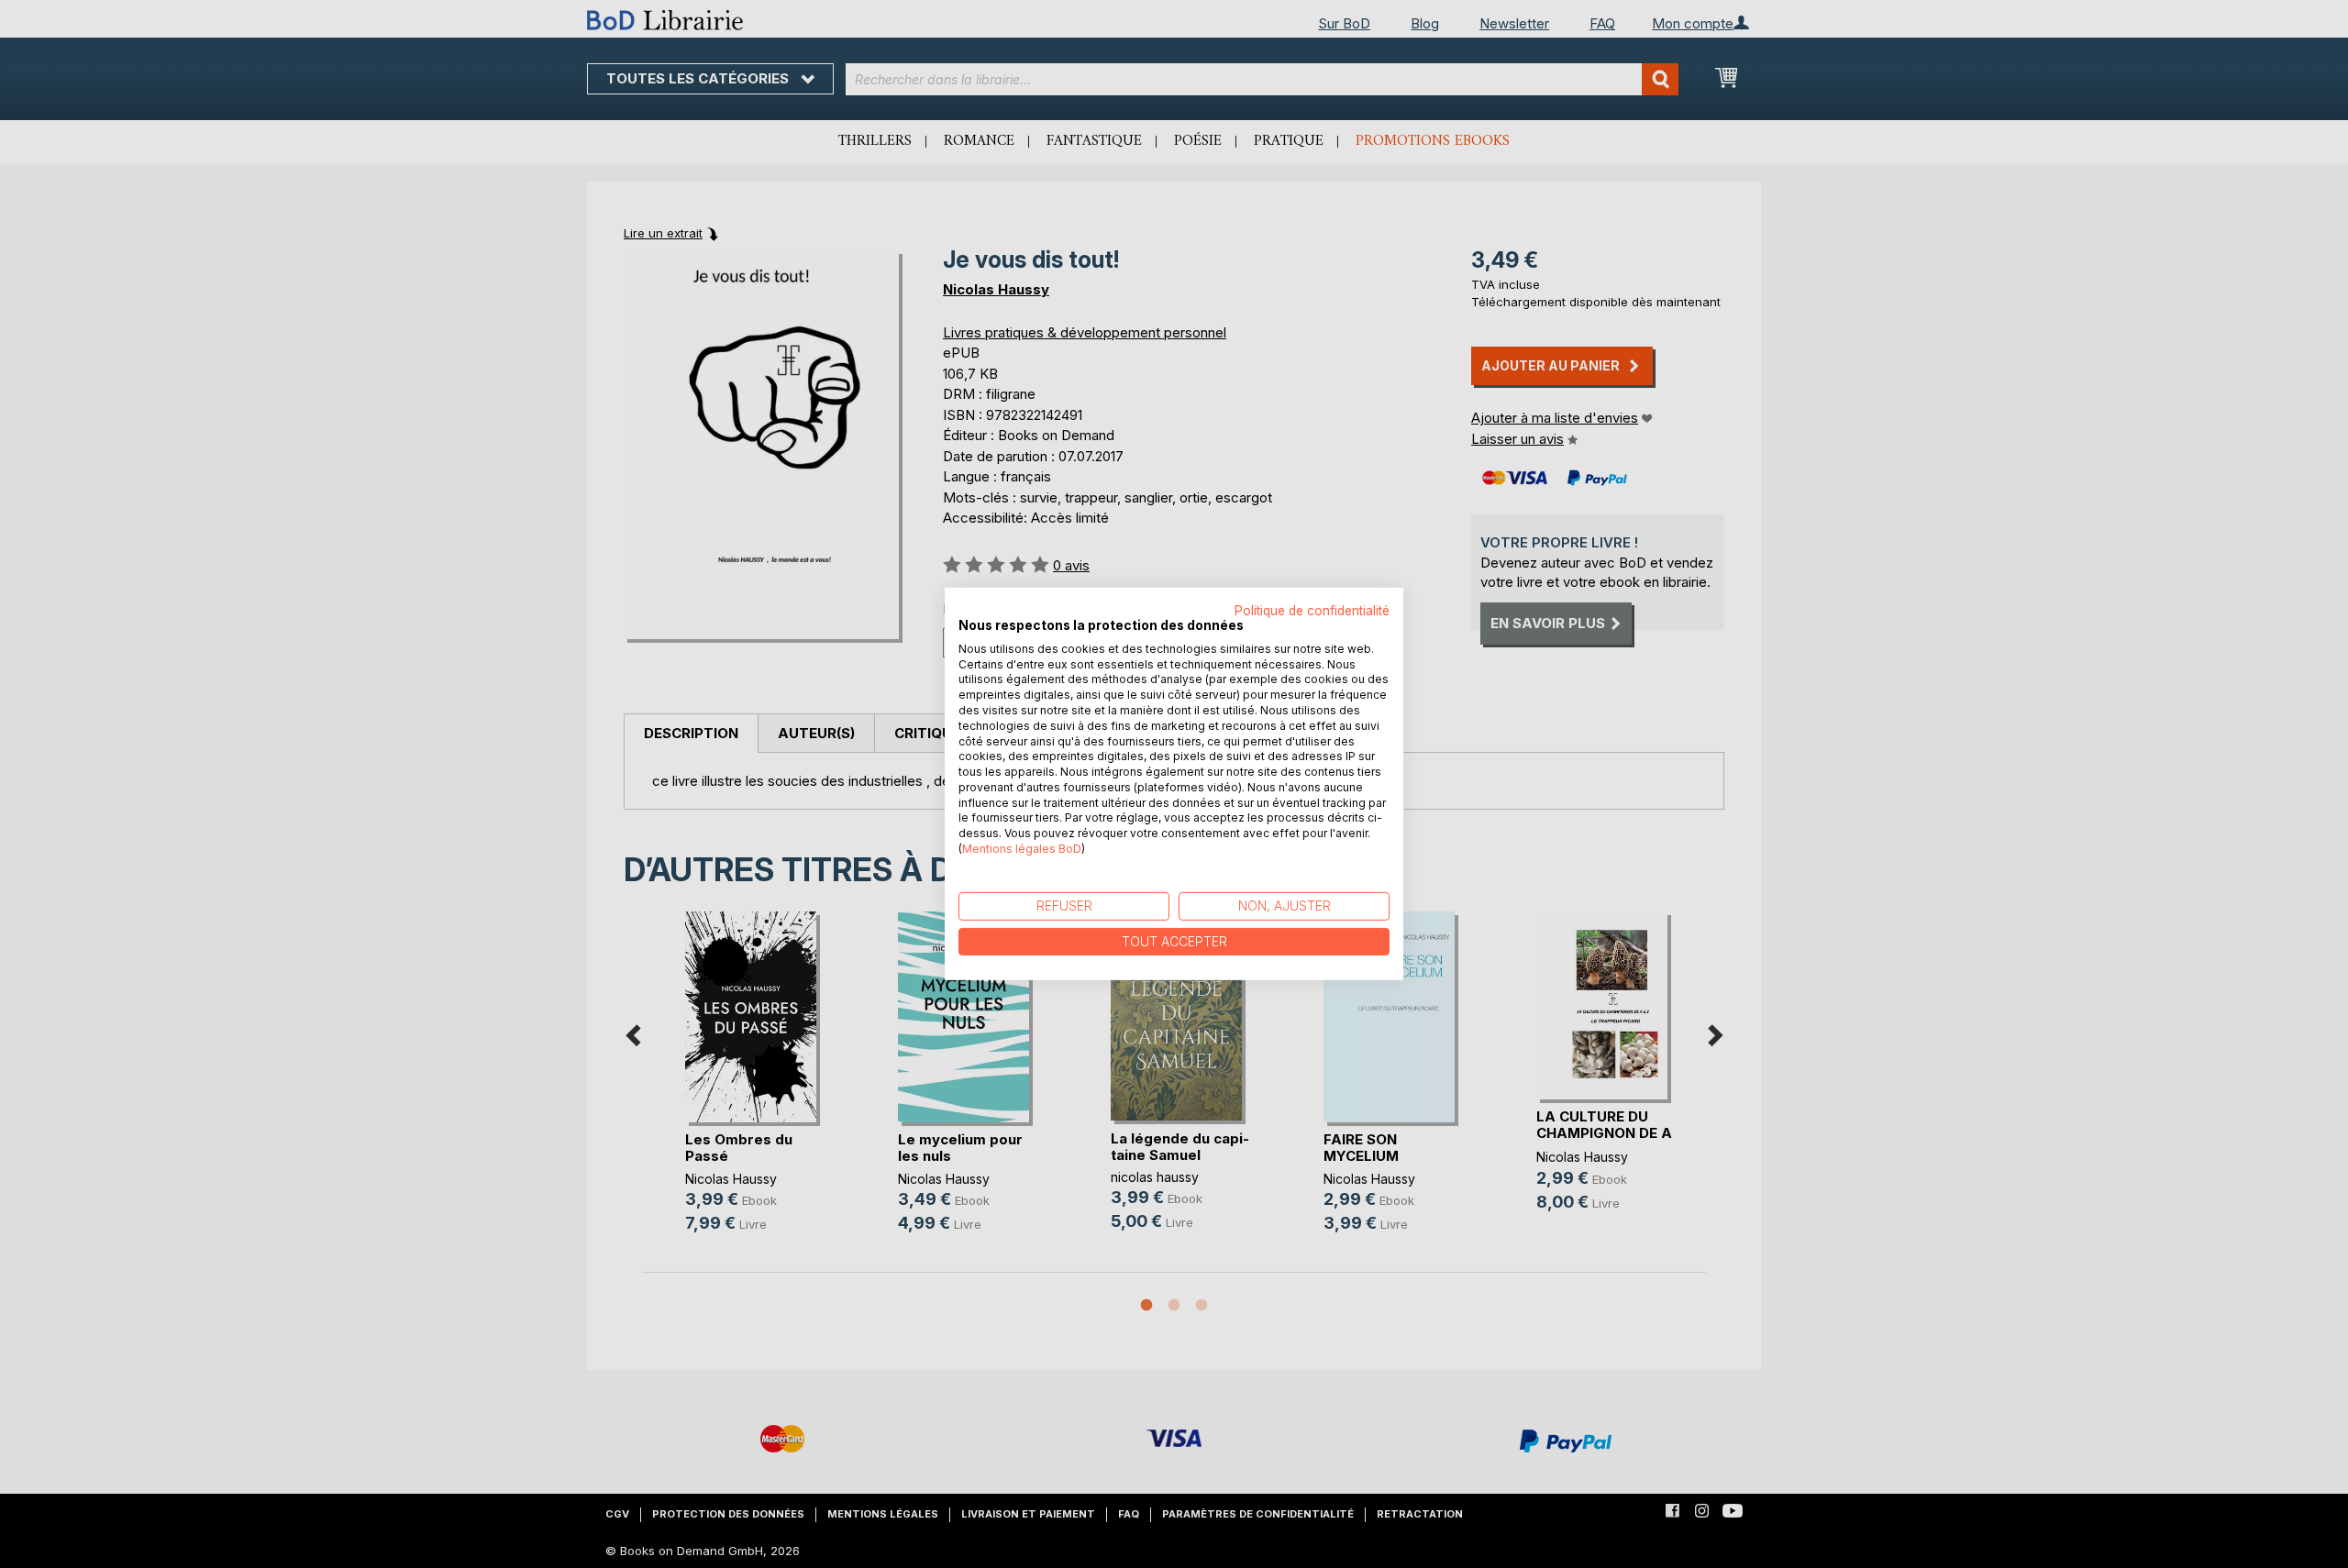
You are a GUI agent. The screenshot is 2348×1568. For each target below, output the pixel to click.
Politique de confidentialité (1312, 611)
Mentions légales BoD (1022, 849)
